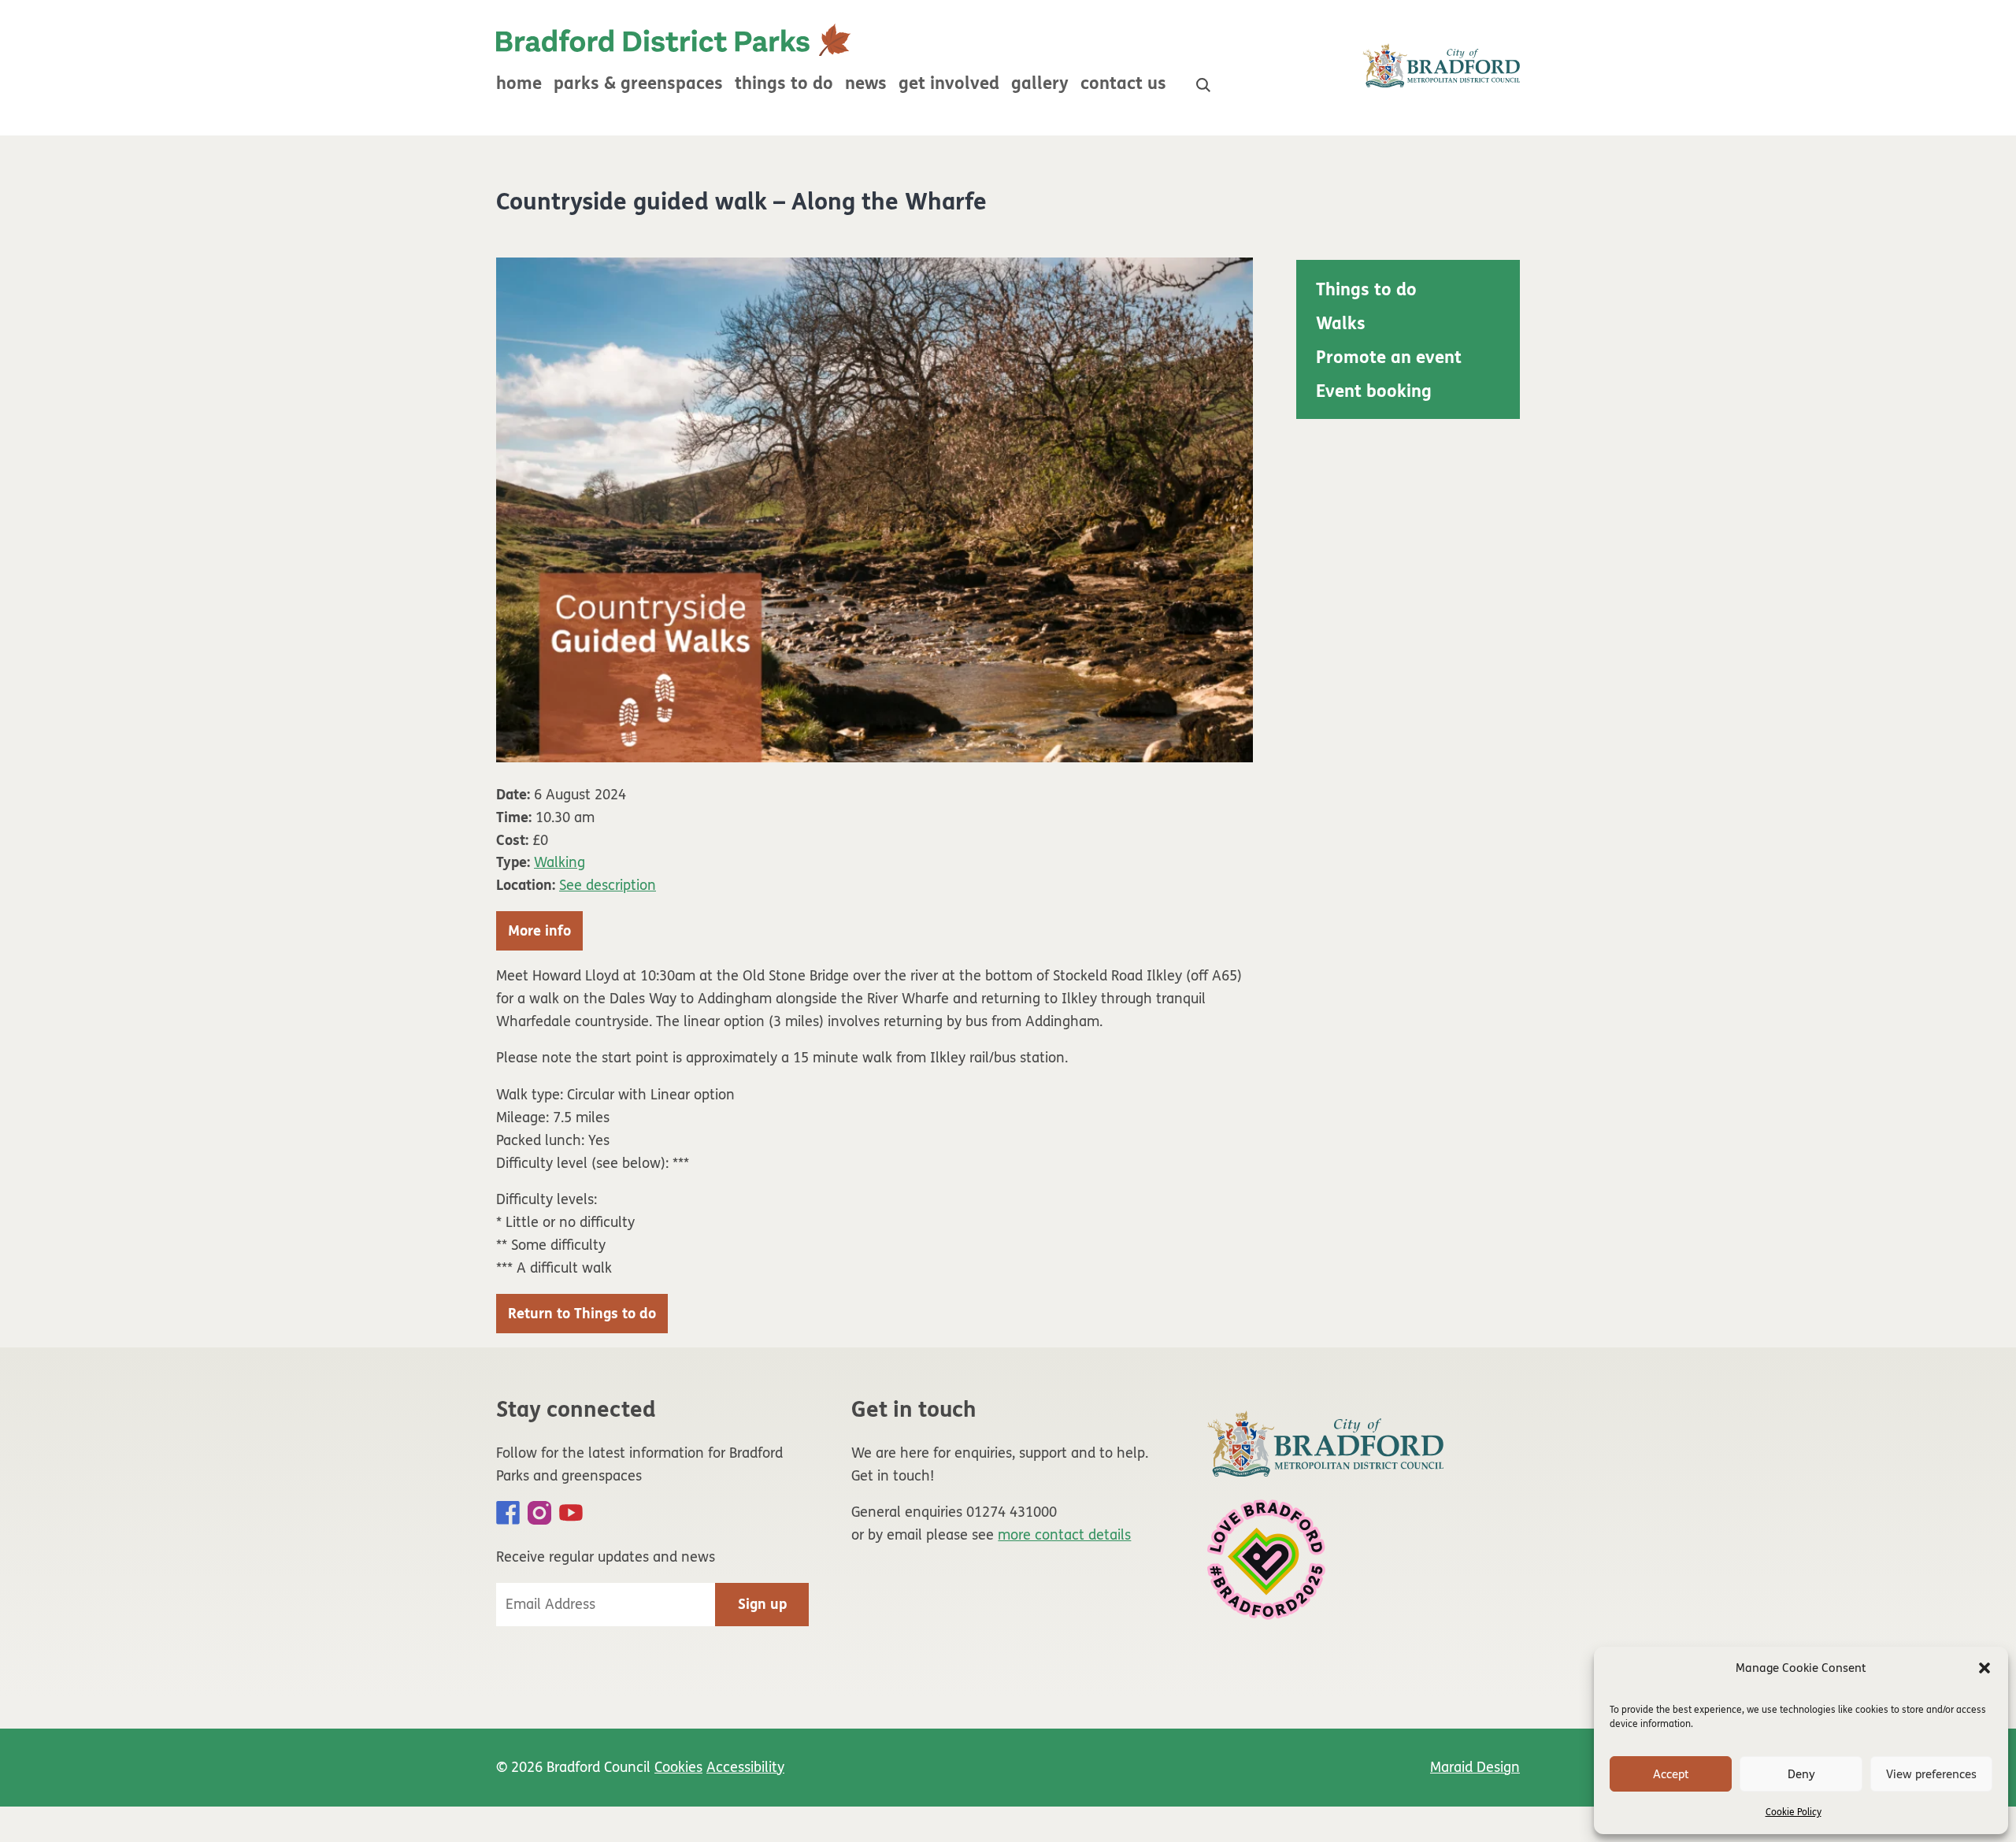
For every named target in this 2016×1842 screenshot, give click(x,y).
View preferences (1931, 1774)
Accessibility (745, 1767)
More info (539, 931)
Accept (1671, 1774)
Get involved (949, 83)
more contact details (1064, 1535)
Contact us (1123, 83)
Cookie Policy (1794, 1812)
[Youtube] (571, 1513)
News (866, 83)
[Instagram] (539, 1513)
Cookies (678, 1767)
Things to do (784, 83)
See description (608, 885)
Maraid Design (1475, 1767)
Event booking (1374, 391)
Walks (1341, 324)
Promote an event (1389, 358)
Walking (560, 862)
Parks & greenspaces (638, 83)
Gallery (1040, 83)
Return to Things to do (582, 1314)
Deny (1801, 1774)
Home (519, 83)
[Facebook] (508, 1513)
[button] (1984, 1668)
